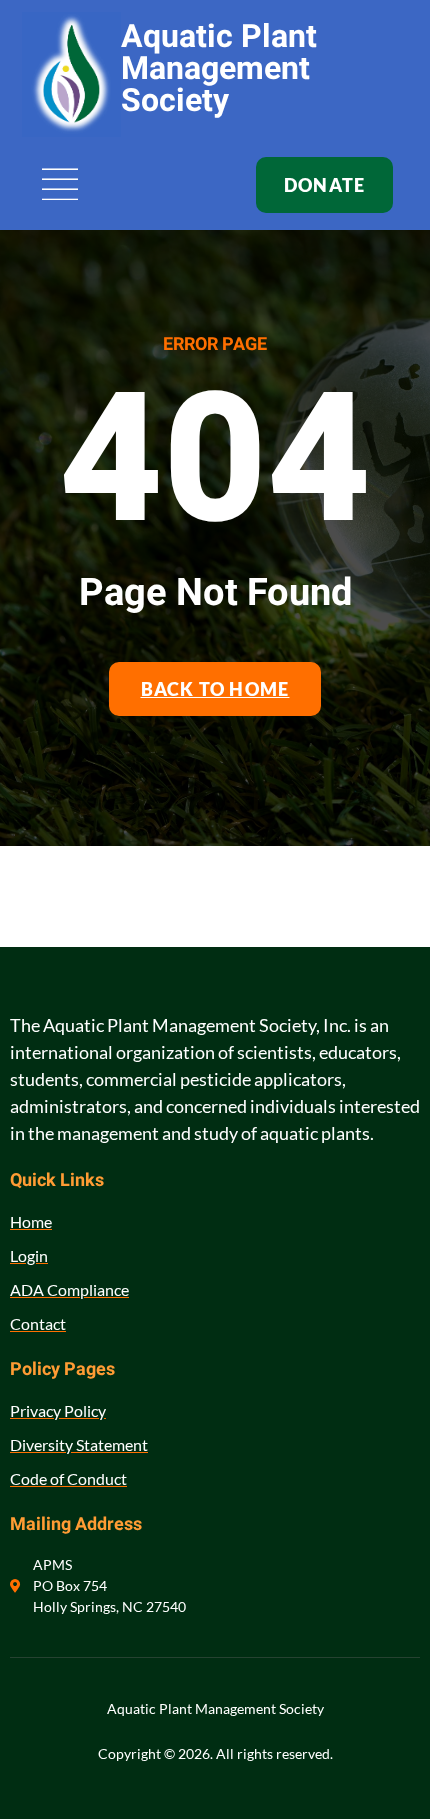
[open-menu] (61, 186)
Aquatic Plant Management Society (219, 68)
